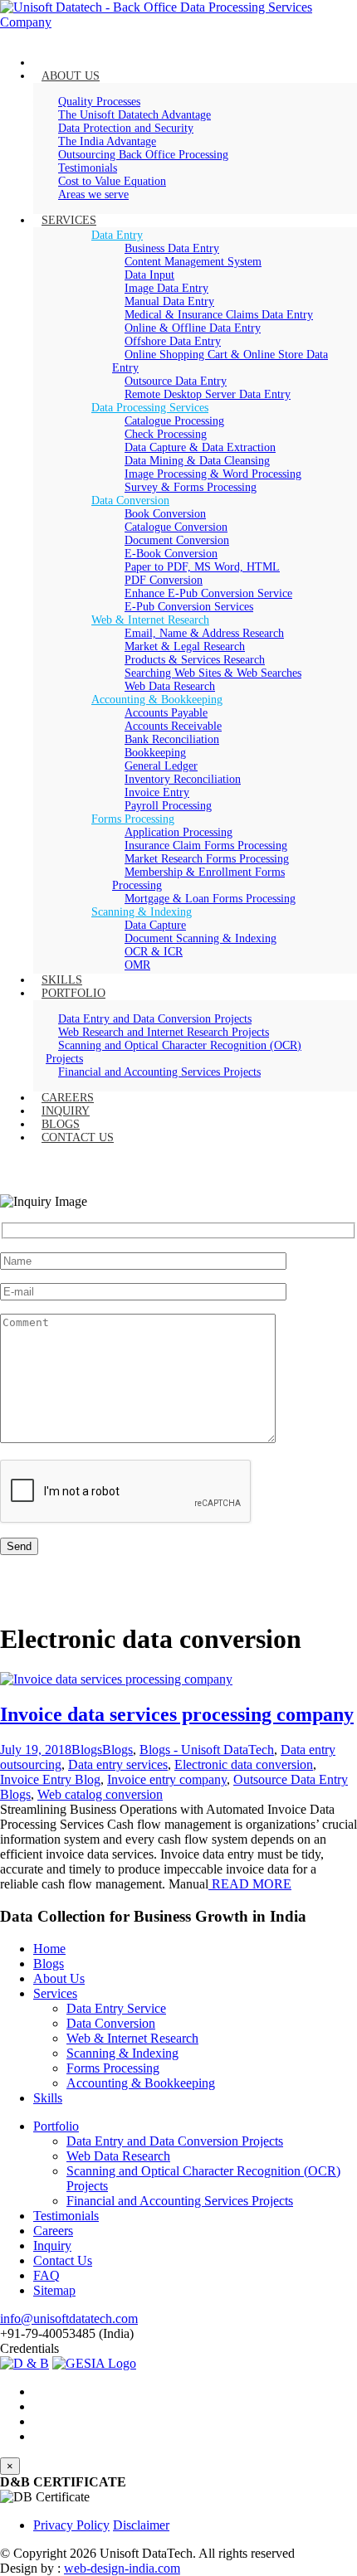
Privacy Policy (71, 2525)
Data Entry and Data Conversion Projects (175, 2141)
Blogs (87, 1750)
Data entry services (118, 1764)
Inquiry (52, 2245)
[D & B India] (24, 2363)
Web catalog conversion (100, 1794)
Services (55, 1993)
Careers (53, 2231)
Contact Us (63, 2260)
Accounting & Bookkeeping (141, 2083)
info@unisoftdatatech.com (69, 2318)
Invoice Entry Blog (50, 1779)
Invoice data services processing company (177, 1714)
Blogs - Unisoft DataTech (207, 1750)
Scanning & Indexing (122, 2053)
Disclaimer (141, 2525)
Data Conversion (111, 2023)
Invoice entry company (167, 1779)
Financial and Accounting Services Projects (180, 2201)
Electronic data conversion (244, 1764)
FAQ (46, 2275)
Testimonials (66, 2216)
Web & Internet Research (132, 2038)
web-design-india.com (122, 2568)
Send (19, 1546)
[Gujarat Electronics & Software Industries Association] (94, 2363)
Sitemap (54, 2290)
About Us (59, 1978)
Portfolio (56, 2126)
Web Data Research (118, 2156)
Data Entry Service (116, 2008)
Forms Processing (113, 2068)
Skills (48, 2098)
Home (49, 1949)
